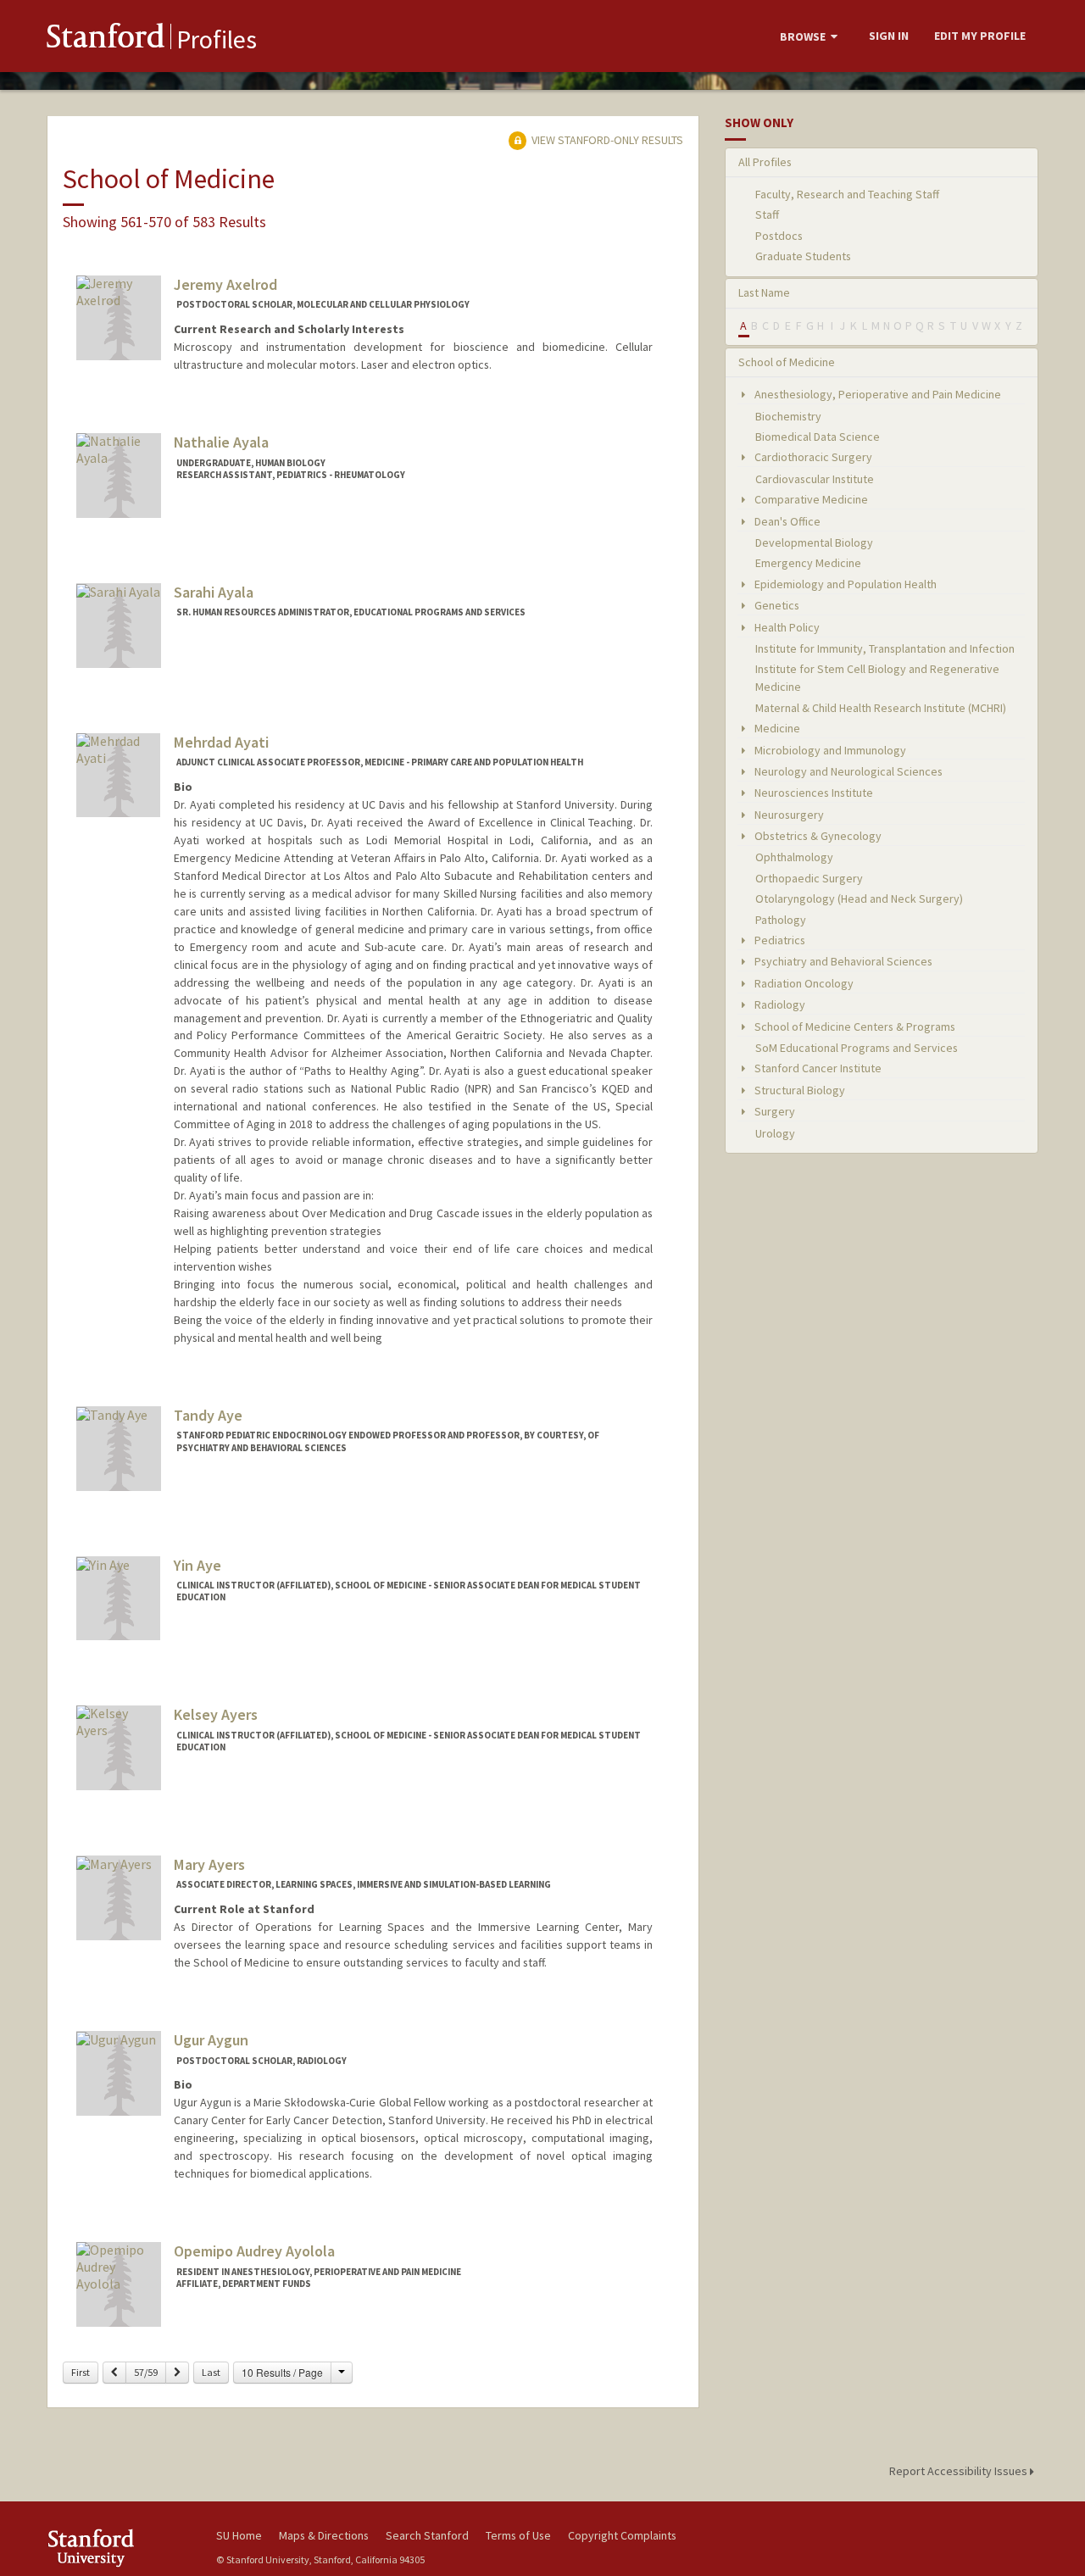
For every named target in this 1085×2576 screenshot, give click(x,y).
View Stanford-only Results (606, 140)
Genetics (776, 605)
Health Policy (786, 627)
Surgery (773, 1111)
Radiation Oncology (803, 983)
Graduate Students (803, 256)
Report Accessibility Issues (960, 2471)
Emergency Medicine (808, 563)
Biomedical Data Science (818, 437)
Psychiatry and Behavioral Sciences (842, 961)
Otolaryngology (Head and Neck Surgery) (859, 899)
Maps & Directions (324, 2535)
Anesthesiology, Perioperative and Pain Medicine (876, 394)
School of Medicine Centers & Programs (854, 1027)
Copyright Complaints (622, 2535)
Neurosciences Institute (812, 793)
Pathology (781, 920)
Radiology (779, 1004)
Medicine (776, 728)
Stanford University (119, 2548)
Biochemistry (788, 416)
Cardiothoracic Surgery (812, 457)
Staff (767, 214)
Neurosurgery (788, 815)
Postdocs (779, 236)
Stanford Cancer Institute (817, 1068)
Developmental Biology (814, 542)
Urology (775, 1133)
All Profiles (765, 162)
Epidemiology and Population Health (844, 584)
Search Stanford (427, 2535)
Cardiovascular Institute (815, 479)
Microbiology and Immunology (829, 750)
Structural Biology (798, 1090)
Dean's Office (786, 521)
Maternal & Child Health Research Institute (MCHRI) (881, 708)
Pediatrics (779, 940)
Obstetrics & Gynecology (817, 836)
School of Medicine (787, 362)
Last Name (764, 292)
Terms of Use (518, 2535)
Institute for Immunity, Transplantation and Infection (885, 648)
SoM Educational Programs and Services (857, 1048)
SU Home (239, 2535)
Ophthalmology (794, 857)
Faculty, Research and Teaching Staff (847, 194)
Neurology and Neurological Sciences (847, 771)
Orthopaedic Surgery (809, 878)
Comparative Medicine (810, 499)
